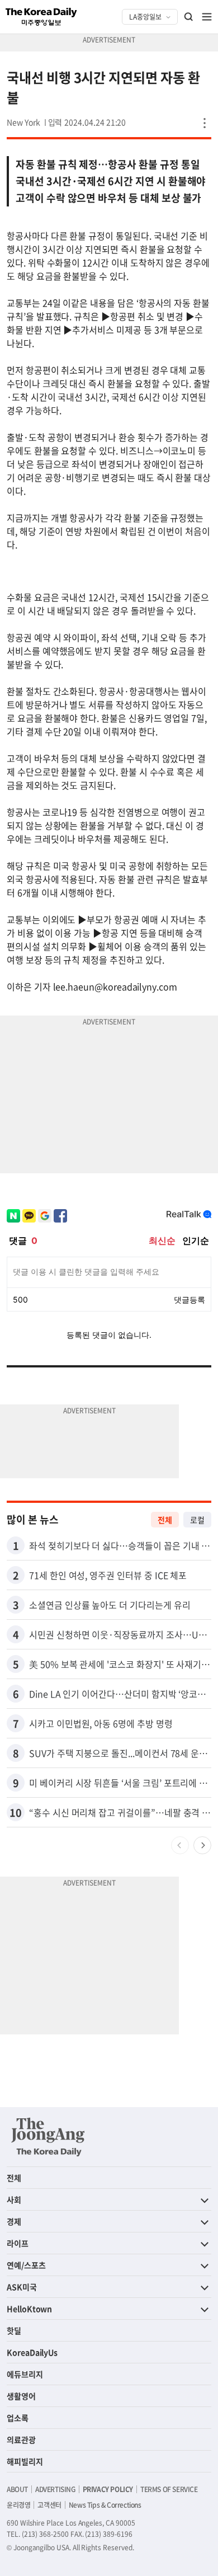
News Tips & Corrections (105, 2505)
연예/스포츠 (26, 2265)
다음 (202, 1845)
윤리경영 (18, 2505)
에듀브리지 (25, 2374)
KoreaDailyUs (32, 2352)
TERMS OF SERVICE (169, 2489)
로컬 (197, 1520)
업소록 (18, 2418)
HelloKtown (29, 2309)
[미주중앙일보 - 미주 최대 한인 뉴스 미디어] (41, 17)
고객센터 (49, 2505)
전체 (165, 1520)
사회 (14, 2199)
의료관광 (21, 2439)
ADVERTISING (55, 2489)
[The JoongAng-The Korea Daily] (48, 2137)
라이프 (18, 2243)
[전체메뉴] (207, 17)
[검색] (189, 17)
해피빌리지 (25, 2461)
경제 (14, 2221)
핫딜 (14, 2330)
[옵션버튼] (205, 123)
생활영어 (21, 2396)
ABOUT (17, 2489)
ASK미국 (22, 2287)
